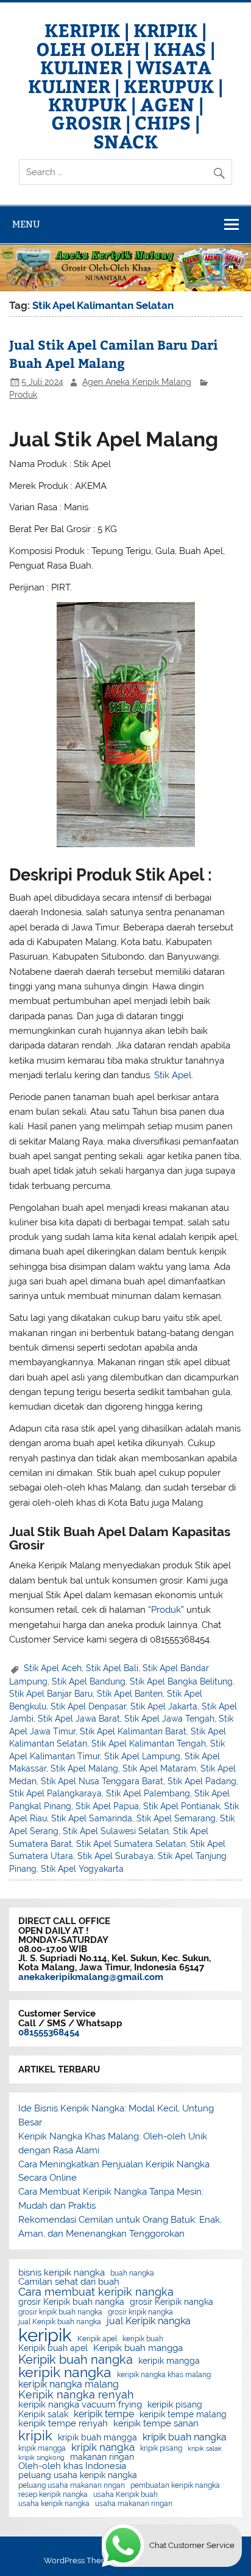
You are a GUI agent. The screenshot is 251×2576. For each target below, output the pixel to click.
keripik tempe (104, 2414)
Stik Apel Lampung (142, 1756)
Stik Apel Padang (202, 1781)
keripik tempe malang (183, 2415)
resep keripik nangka (53, 2495)
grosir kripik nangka (140, 2312)
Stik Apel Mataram (159, 1768)
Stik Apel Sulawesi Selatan (116, 1831)
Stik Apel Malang (84, 1768)
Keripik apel (97, 2339)
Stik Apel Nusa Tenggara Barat (102, 1781)
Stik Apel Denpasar (88, 1706)
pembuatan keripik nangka (175, 2485)
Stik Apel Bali (112, 1668)
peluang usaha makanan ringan (72, 2485)
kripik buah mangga (97, 2438)
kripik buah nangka (185, 2437)
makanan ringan (102, 2457)
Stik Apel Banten (130, 1694)
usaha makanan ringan (134, 2504)
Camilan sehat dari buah (69, 2282)
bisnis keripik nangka (62, 2273)
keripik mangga (169, 2361)
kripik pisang (161, 2448)
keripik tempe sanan (156, 2424)
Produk (23, 395)
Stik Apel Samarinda (92, 1818)
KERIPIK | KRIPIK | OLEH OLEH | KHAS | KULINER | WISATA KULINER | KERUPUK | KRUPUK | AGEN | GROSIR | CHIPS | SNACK (125, 85)
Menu (26, 224)
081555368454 (49, 2032)
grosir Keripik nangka (171, 2302)
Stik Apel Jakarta (164, 1706)
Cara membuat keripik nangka (96, 2292)
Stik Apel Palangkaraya (55, 1793)
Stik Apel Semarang (176, 1818)
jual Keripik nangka (149, 2321)
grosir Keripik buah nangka (71, 2302)
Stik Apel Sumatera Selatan (131, 1844)
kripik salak (205, 2449)
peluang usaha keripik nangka (78, 2476)
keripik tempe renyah (63, 2424)
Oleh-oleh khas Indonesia (72, 2466)
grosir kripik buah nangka (60, 2312)
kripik (35, 2436)
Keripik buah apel (53, 2349)
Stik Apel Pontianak (182, 1806)
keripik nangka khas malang (164, 2375)
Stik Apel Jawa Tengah (169, 1719)
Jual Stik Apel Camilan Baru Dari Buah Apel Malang (114, 354)
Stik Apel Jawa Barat (79, 1719)
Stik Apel (173, 1075)
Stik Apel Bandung (89, 1681)
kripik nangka (103, 2447)
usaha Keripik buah (125, 2495)
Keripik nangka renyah (76, 2395)
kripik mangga (42, 2448)
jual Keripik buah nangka (60, 2322)
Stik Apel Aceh (53, 1668)
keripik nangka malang (69, 2384)
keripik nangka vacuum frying (80, 2405)
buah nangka (132, 2273)
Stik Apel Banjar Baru (51, 1694)
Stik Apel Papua (107, 1806)
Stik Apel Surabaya (115, 1856)
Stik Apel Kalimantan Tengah (149, 1743)
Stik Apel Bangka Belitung (181, 1681)
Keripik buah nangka (76, 2360)
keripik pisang (175, 2405)
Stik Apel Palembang (148, 1793)
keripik (45, 2335)
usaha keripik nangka (54, 2504)
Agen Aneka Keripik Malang (137, 382)
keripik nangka (65, 2373)
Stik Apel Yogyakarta (82, 1869)
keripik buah (143, 2339)
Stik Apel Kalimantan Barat (133, 1731)
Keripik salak (43, 2415)
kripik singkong (41, 2458)
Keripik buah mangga (138, 2348)
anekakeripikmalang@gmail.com (91, 1977)
